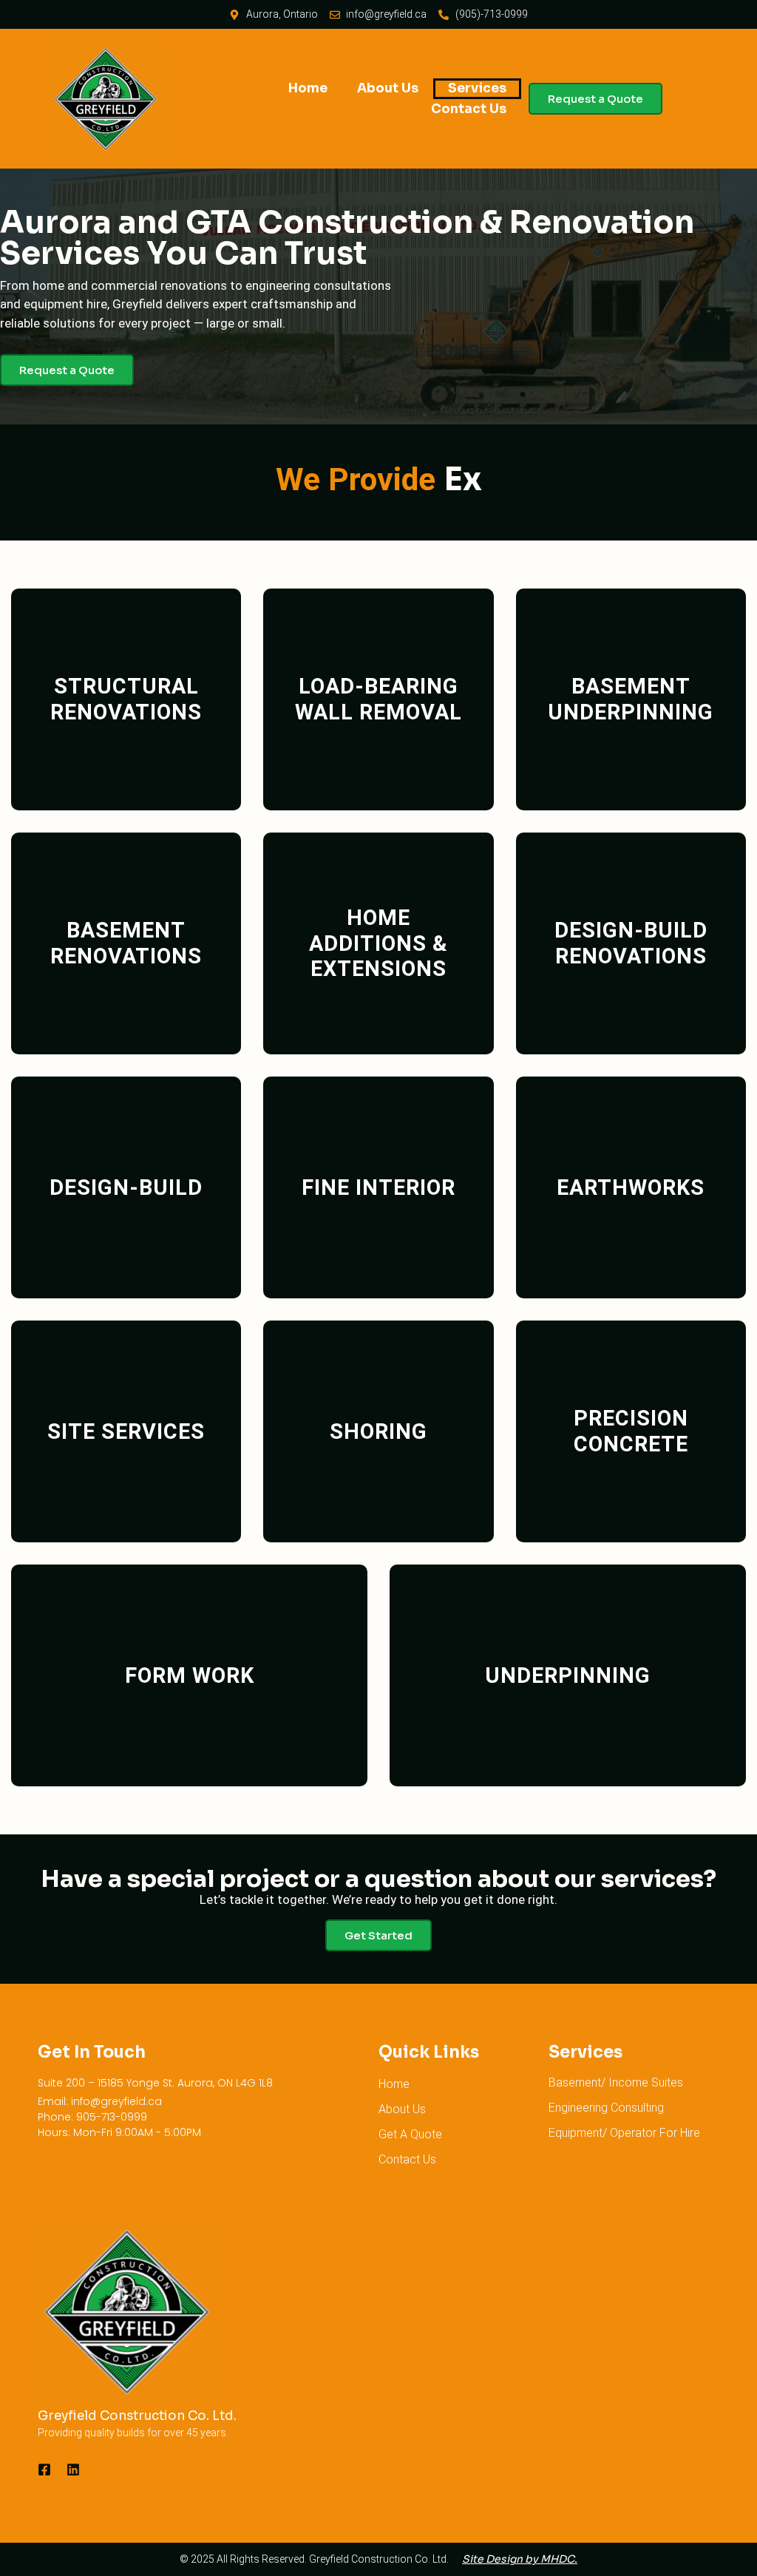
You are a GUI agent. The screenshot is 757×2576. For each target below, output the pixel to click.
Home (308, 88)
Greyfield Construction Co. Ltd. (137, 2416)
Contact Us (469, 109)
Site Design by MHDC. (520, 2559)
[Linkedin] (73, 2470)
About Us (388, 88)
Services (477, 88)
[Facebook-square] (44, 2470)
